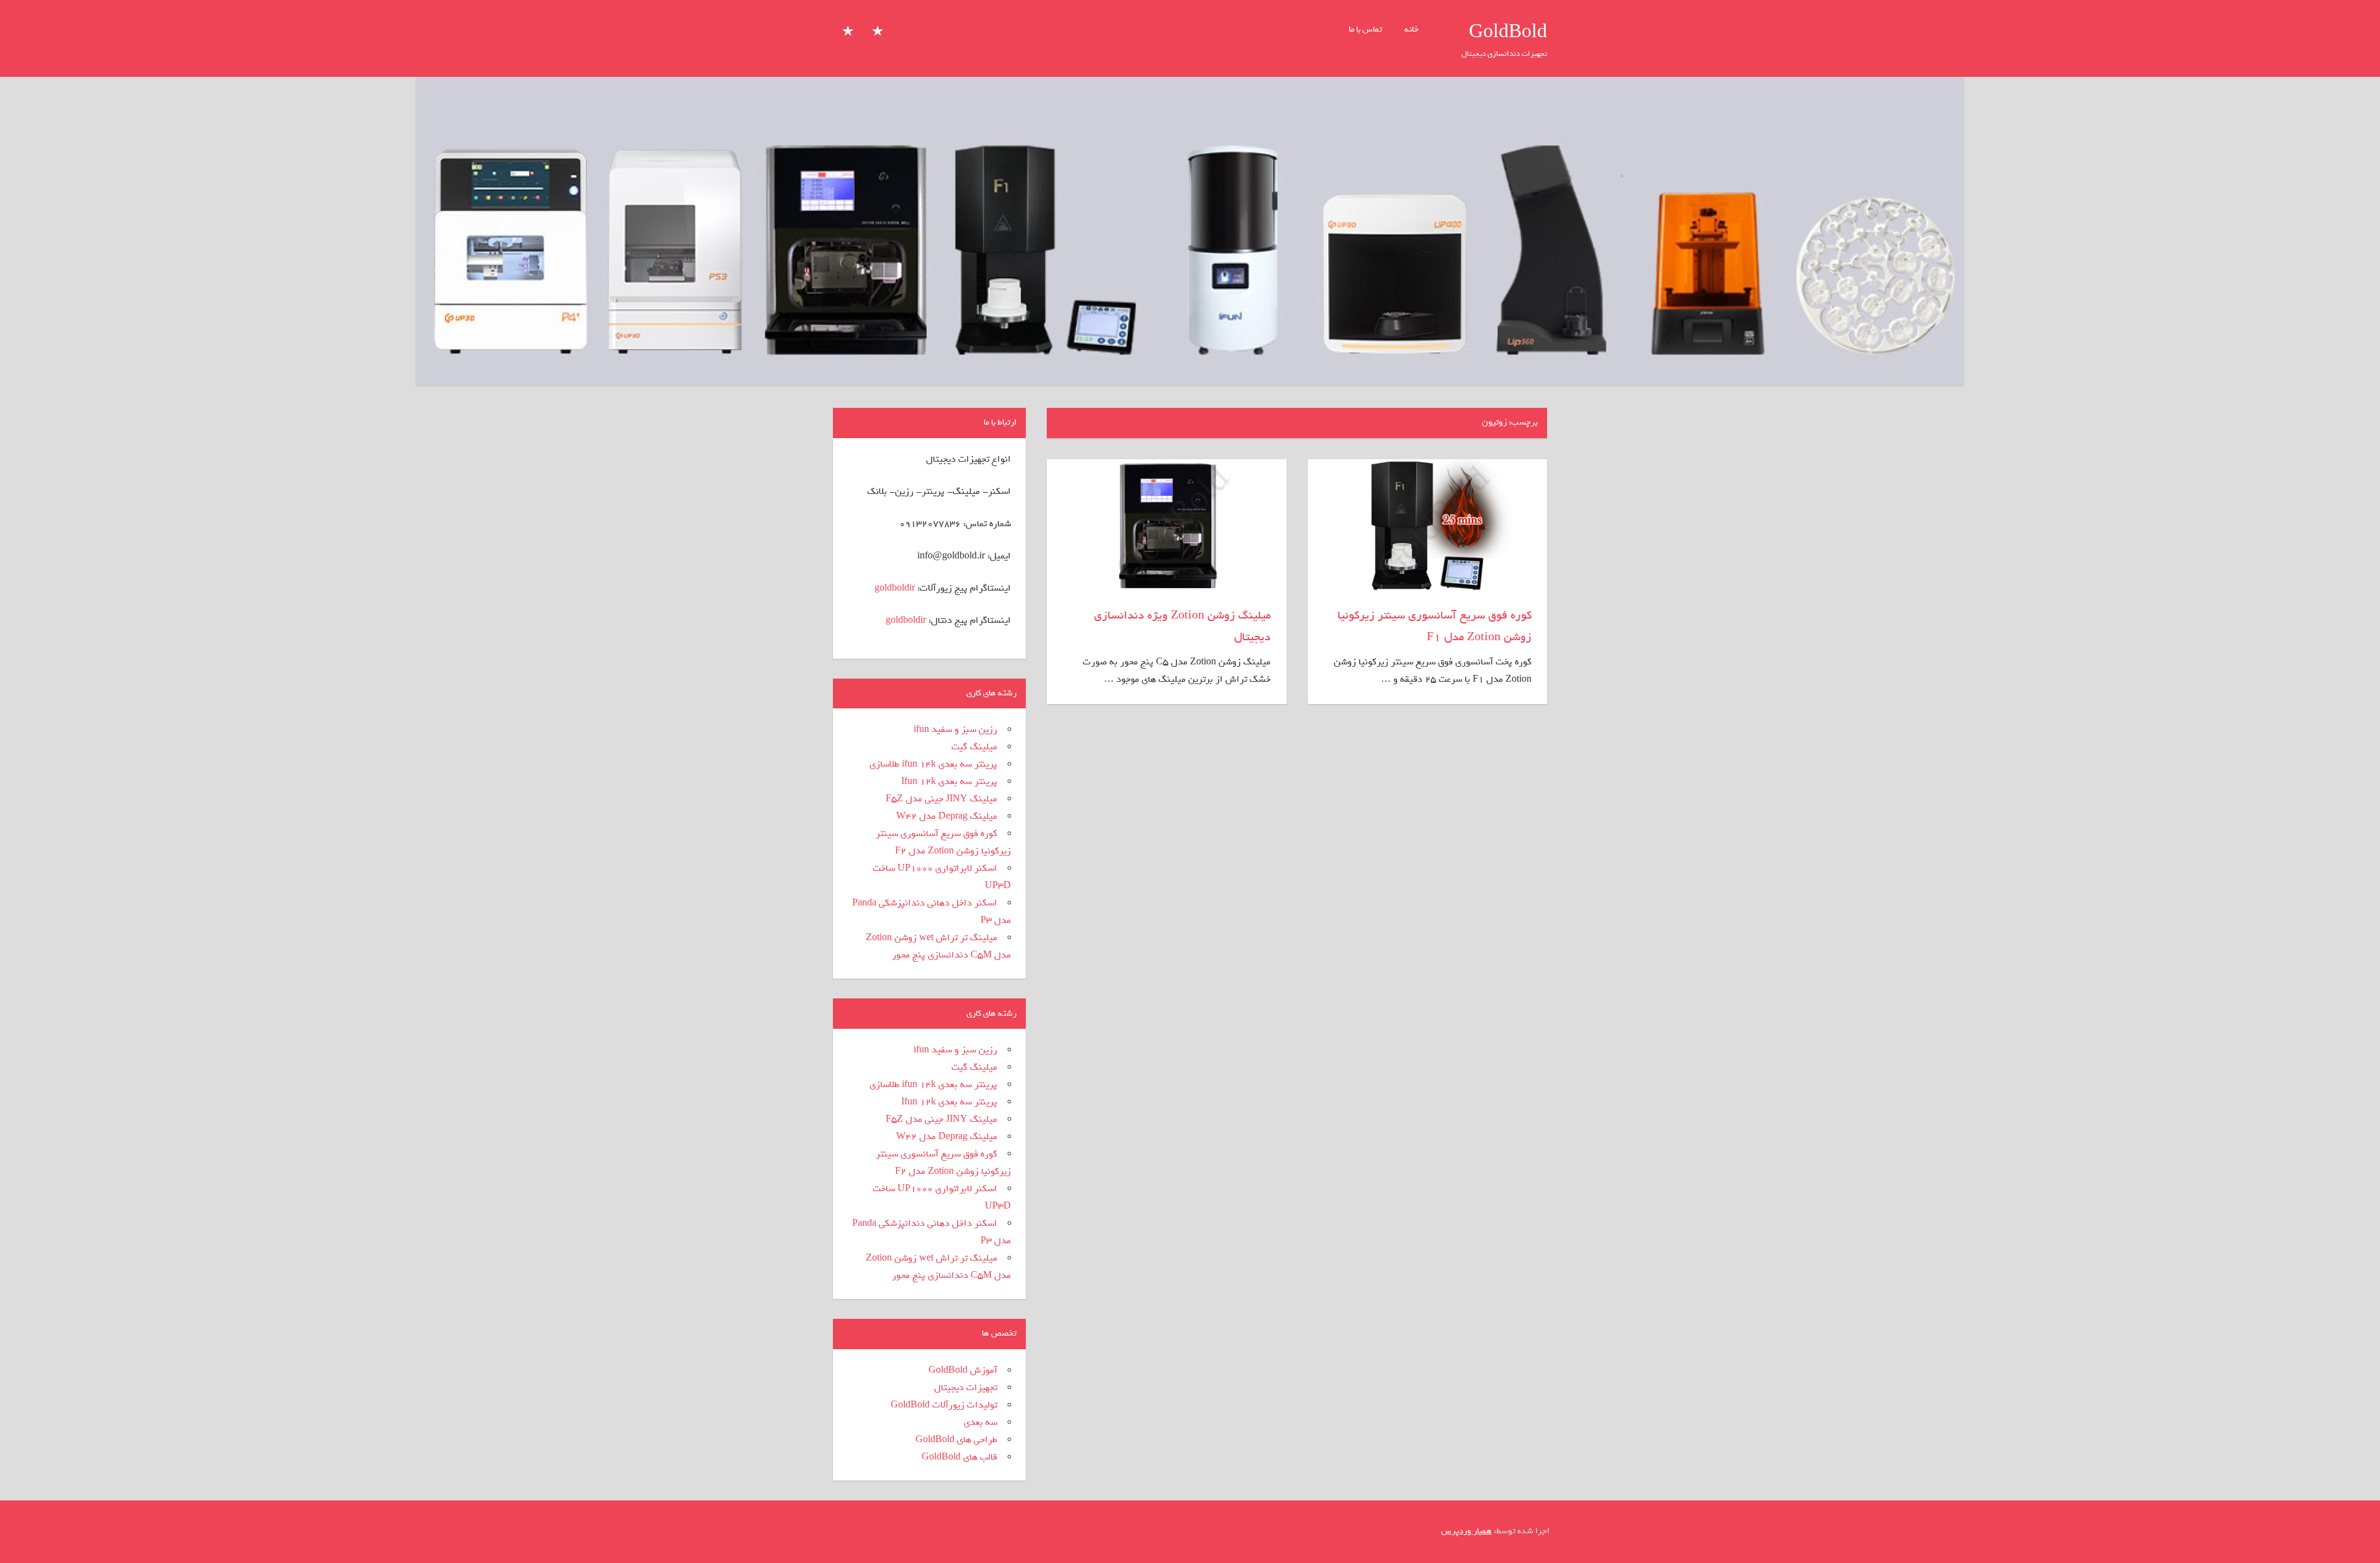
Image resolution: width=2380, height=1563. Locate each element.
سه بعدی (981, 1422)
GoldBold (1508, 32)
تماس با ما (1365, 29)
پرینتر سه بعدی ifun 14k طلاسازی (933, 764)
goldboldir (895, 588)
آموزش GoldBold (963, 1370)
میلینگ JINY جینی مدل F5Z (941, 799)
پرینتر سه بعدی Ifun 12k (949, 781)
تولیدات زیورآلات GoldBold (944, 1405)
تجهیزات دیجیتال (966, 1388)
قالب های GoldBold (959, 1457)
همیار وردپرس (1466, 1531)
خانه (1412, 29)
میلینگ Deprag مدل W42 (947, 816)
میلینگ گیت (974, 747)
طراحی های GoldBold (956, 1440)
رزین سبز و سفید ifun (955, 729)
